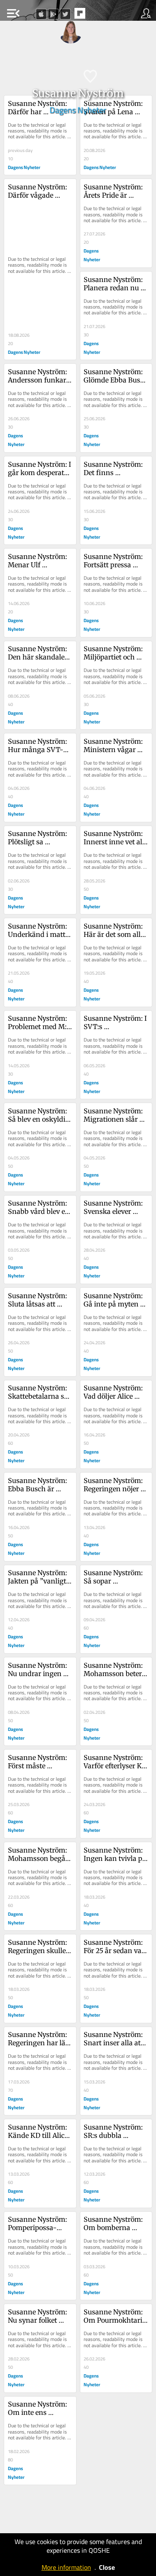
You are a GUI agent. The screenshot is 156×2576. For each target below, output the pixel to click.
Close (107, 2567)
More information (66, 2567)
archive (97, 16)
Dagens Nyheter (78, 110)
